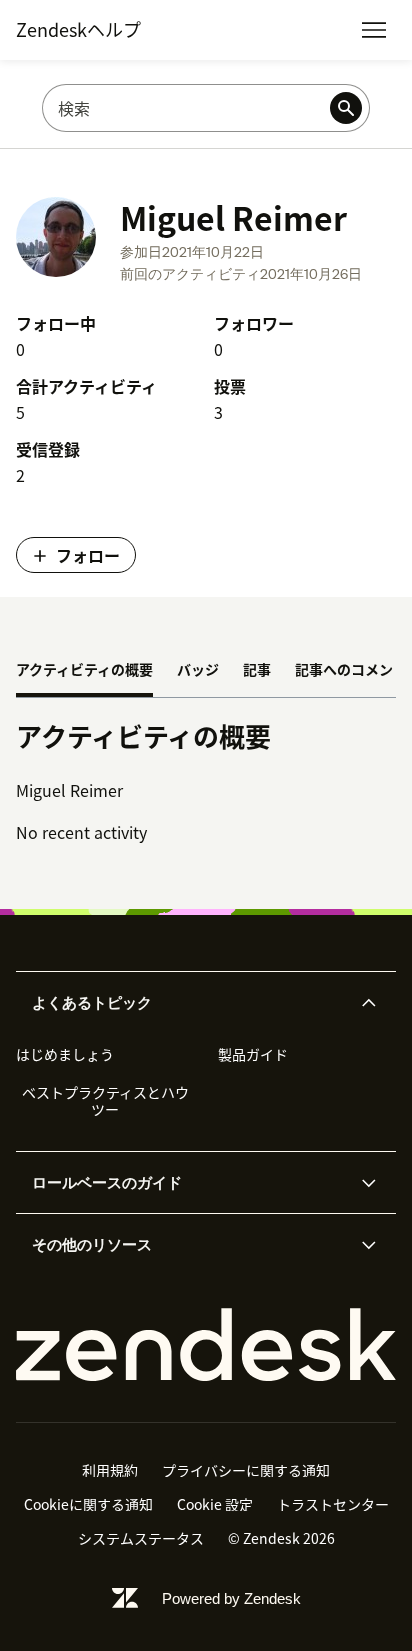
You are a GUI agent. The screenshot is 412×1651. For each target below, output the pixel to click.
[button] (189, 1003)
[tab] (84, 671)
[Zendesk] (206, 1345)
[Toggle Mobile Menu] (374, 30)
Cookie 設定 (215, 1504)
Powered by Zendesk (231, 1598)
